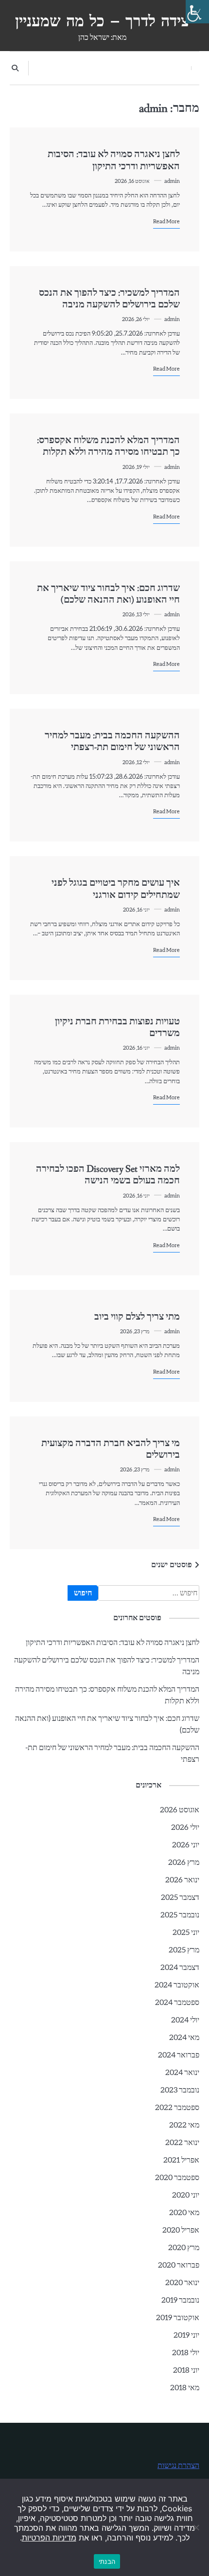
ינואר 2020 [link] (182, 2283)
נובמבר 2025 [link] (180, 1915)
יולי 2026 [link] (185, 1827)
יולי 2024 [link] (185, 2020)
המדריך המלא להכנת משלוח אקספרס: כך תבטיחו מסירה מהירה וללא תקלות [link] (108, 446)
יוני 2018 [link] (186, 2370)
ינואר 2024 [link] (182, 2073)
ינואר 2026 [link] (182, 1880)
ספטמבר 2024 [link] (177, 2003)
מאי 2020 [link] (184, 2213)
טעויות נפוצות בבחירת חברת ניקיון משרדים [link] (117, 1028)
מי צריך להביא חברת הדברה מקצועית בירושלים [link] (111, 1449)
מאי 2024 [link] (184, 2038)
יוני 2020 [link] (186, 2195)
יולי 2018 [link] (186, 2353)
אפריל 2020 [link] (181, 2230)
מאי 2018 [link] (185, 2388)
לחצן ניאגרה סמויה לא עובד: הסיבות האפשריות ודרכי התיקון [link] (114, 160)
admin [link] (172, 181)
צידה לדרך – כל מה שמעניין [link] (102, 21)
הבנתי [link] (107, 2561)
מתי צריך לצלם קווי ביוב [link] (137, 1317)
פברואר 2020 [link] (179, 2265)
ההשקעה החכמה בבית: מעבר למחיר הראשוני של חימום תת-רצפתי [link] (112, 742)
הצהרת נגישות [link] (178, 2466)
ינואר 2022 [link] (182, 2143)
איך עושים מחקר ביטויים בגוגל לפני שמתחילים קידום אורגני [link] (116, 889)
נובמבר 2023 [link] (180, 2090)
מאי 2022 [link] (184, 2125)
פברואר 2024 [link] (179, 2055)
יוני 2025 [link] (186, 1932)
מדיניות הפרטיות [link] (49, 2538)
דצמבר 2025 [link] (180, 1897)
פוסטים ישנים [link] (172, 1565)
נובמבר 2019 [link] (180, 2300)
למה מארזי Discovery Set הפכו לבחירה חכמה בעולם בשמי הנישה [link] (108, 1175)
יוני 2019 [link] (186, 2335)
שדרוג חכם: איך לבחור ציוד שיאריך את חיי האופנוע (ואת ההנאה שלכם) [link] (108, 594)
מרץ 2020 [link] (184, 2248)
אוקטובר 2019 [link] (178, 2318)
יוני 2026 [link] (186, 1845)
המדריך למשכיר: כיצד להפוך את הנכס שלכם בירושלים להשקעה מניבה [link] (109, 299)
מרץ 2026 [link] (184, 1862)
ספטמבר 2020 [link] (177, 2178)
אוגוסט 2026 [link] (180, 1810)
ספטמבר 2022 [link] (177, 2108)
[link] (197, 12)
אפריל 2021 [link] (181, 2160)
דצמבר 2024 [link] (180, 1968)
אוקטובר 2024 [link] (177, 1985)
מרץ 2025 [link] (184, 1950)
